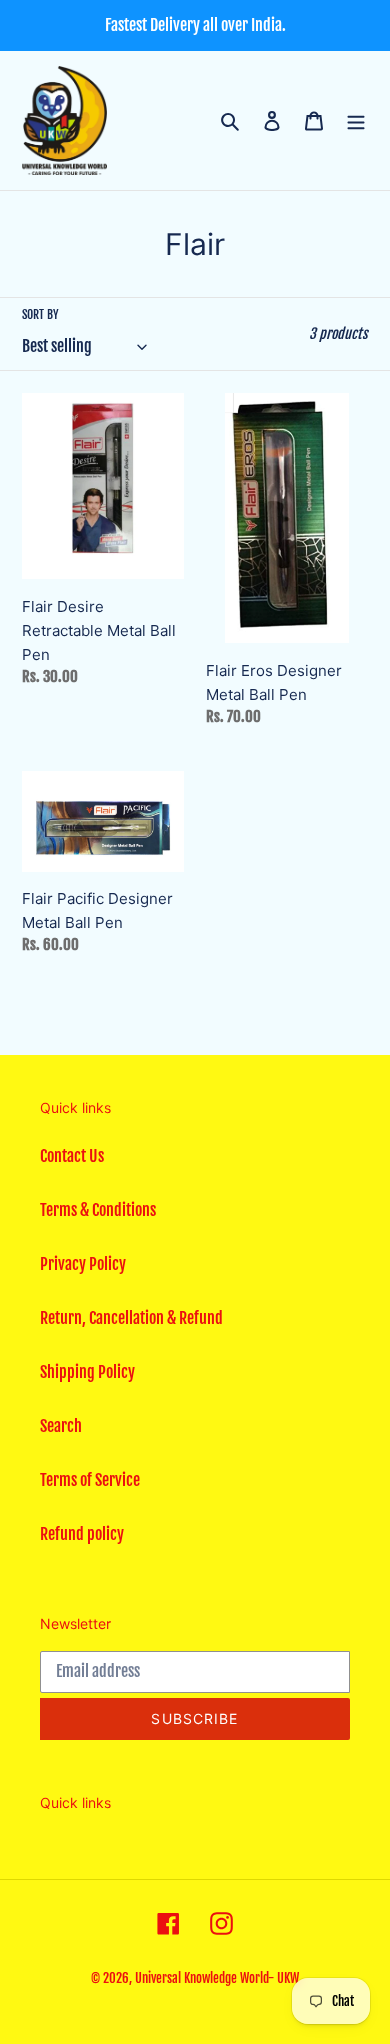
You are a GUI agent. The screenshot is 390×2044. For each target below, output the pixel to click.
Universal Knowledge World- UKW (217, 1978)
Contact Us (72, 1156)
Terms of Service (90, 1480)
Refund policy (82, 1534)
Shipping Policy (87, 1372)
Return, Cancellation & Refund (131, 1318)
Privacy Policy (83, 1264)
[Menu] (356, 120)
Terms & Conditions (98, 1210)
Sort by (40, 314)
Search (61, 1426)
